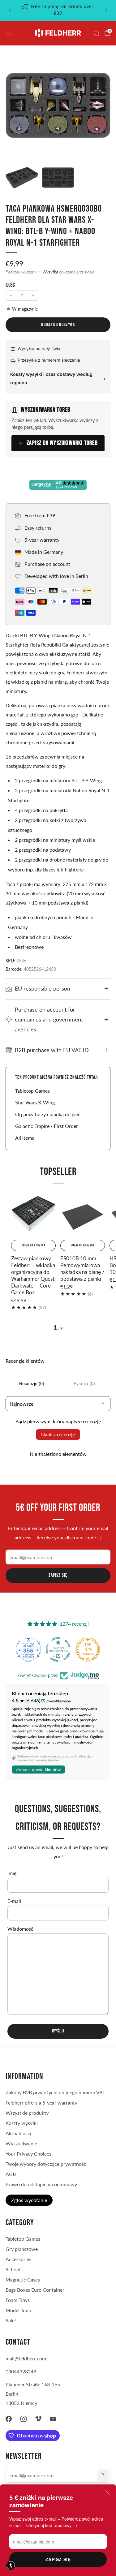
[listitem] (58, 10)
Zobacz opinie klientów (38, 1770)
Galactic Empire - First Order (47, 1126)
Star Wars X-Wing (35, 1102)
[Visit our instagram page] (24, 2419)
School (13, 2269)
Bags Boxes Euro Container (35, 2290)
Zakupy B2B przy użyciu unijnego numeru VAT (55, 2092)
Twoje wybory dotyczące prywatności (47, 2164)
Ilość (10, 285)
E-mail (14, 1901)
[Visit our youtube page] (53, 2419)
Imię (12, 1873)
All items (25, 1138)
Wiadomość (20, 1929)
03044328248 (21, 2371)
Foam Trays (18, 2300)
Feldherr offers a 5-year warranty (41, 2103)
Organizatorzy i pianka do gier (47, 1114)
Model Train (18, 2310)
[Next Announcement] (106, 10)
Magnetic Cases (23, 2279)
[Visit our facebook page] (9, 2419)
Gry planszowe (22, 2249)
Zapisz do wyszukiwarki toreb (62, 443)
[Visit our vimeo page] (38, 2419)
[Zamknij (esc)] (108, 2493)
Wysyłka (50, 272)
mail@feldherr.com (26, 2358)
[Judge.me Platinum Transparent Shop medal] (58, 1649)
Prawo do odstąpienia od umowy (41, 2184)
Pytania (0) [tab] (84, 1383)
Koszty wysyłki (22, 2123)
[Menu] (9, 33)
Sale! (11, 2320)
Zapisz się (58, 2559)
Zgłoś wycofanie (29, 2200)
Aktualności (18, 2133)
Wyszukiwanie (21, 2143)
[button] (11, 2565)
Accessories (18, 2259)
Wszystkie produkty (27, 2113)
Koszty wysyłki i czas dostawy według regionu (51, 378)
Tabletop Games (32, 1091)
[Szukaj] (96, 33)
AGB (11, 2174)
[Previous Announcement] (10, 10)
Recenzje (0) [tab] (32, 1383)
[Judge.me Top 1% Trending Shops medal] (88, 1649)
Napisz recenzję (58, 1434)
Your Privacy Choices (28, 2154)
